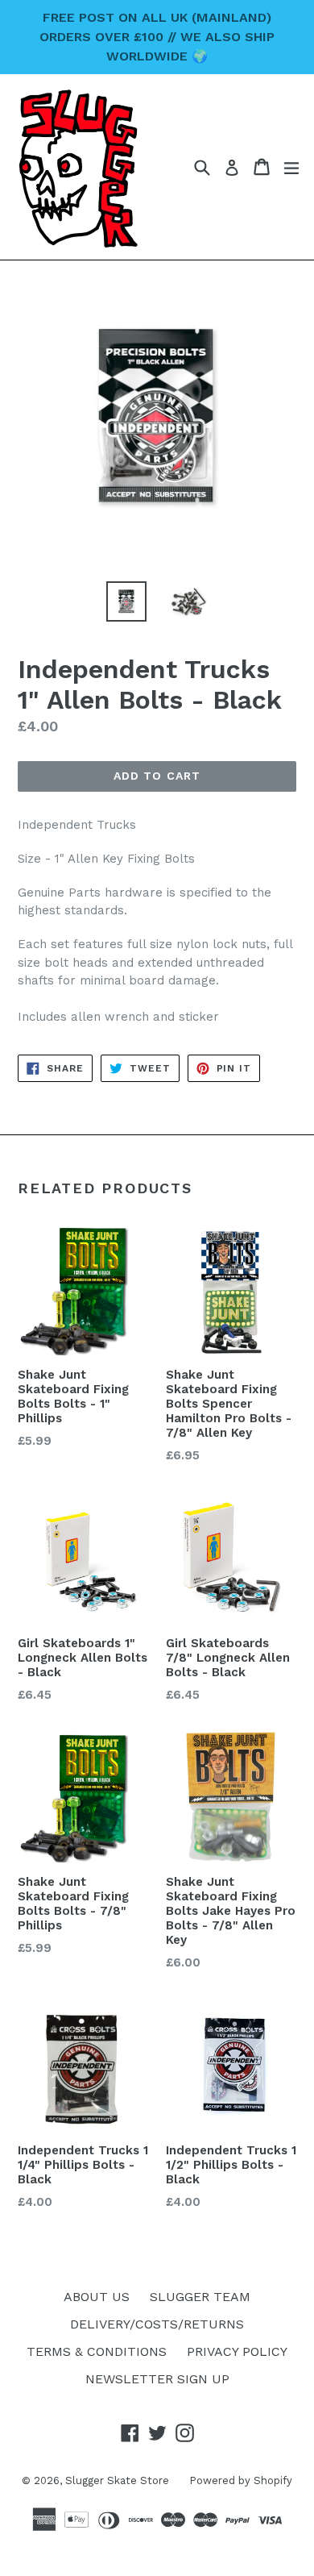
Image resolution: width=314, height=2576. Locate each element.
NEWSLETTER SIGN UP (157, 2379)
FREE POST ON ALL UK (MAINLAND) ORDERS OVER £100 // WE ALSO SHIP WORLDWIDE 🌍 (157, 37)
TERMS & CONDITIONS (97, 2351)
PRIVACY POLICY (237, 2351)
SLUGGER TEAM (200, 2297)
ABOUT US (97, 2297)
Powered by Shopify (241, 2480)
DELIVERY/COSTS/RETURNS (157, 2324)
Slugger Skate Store (117, 2480)
